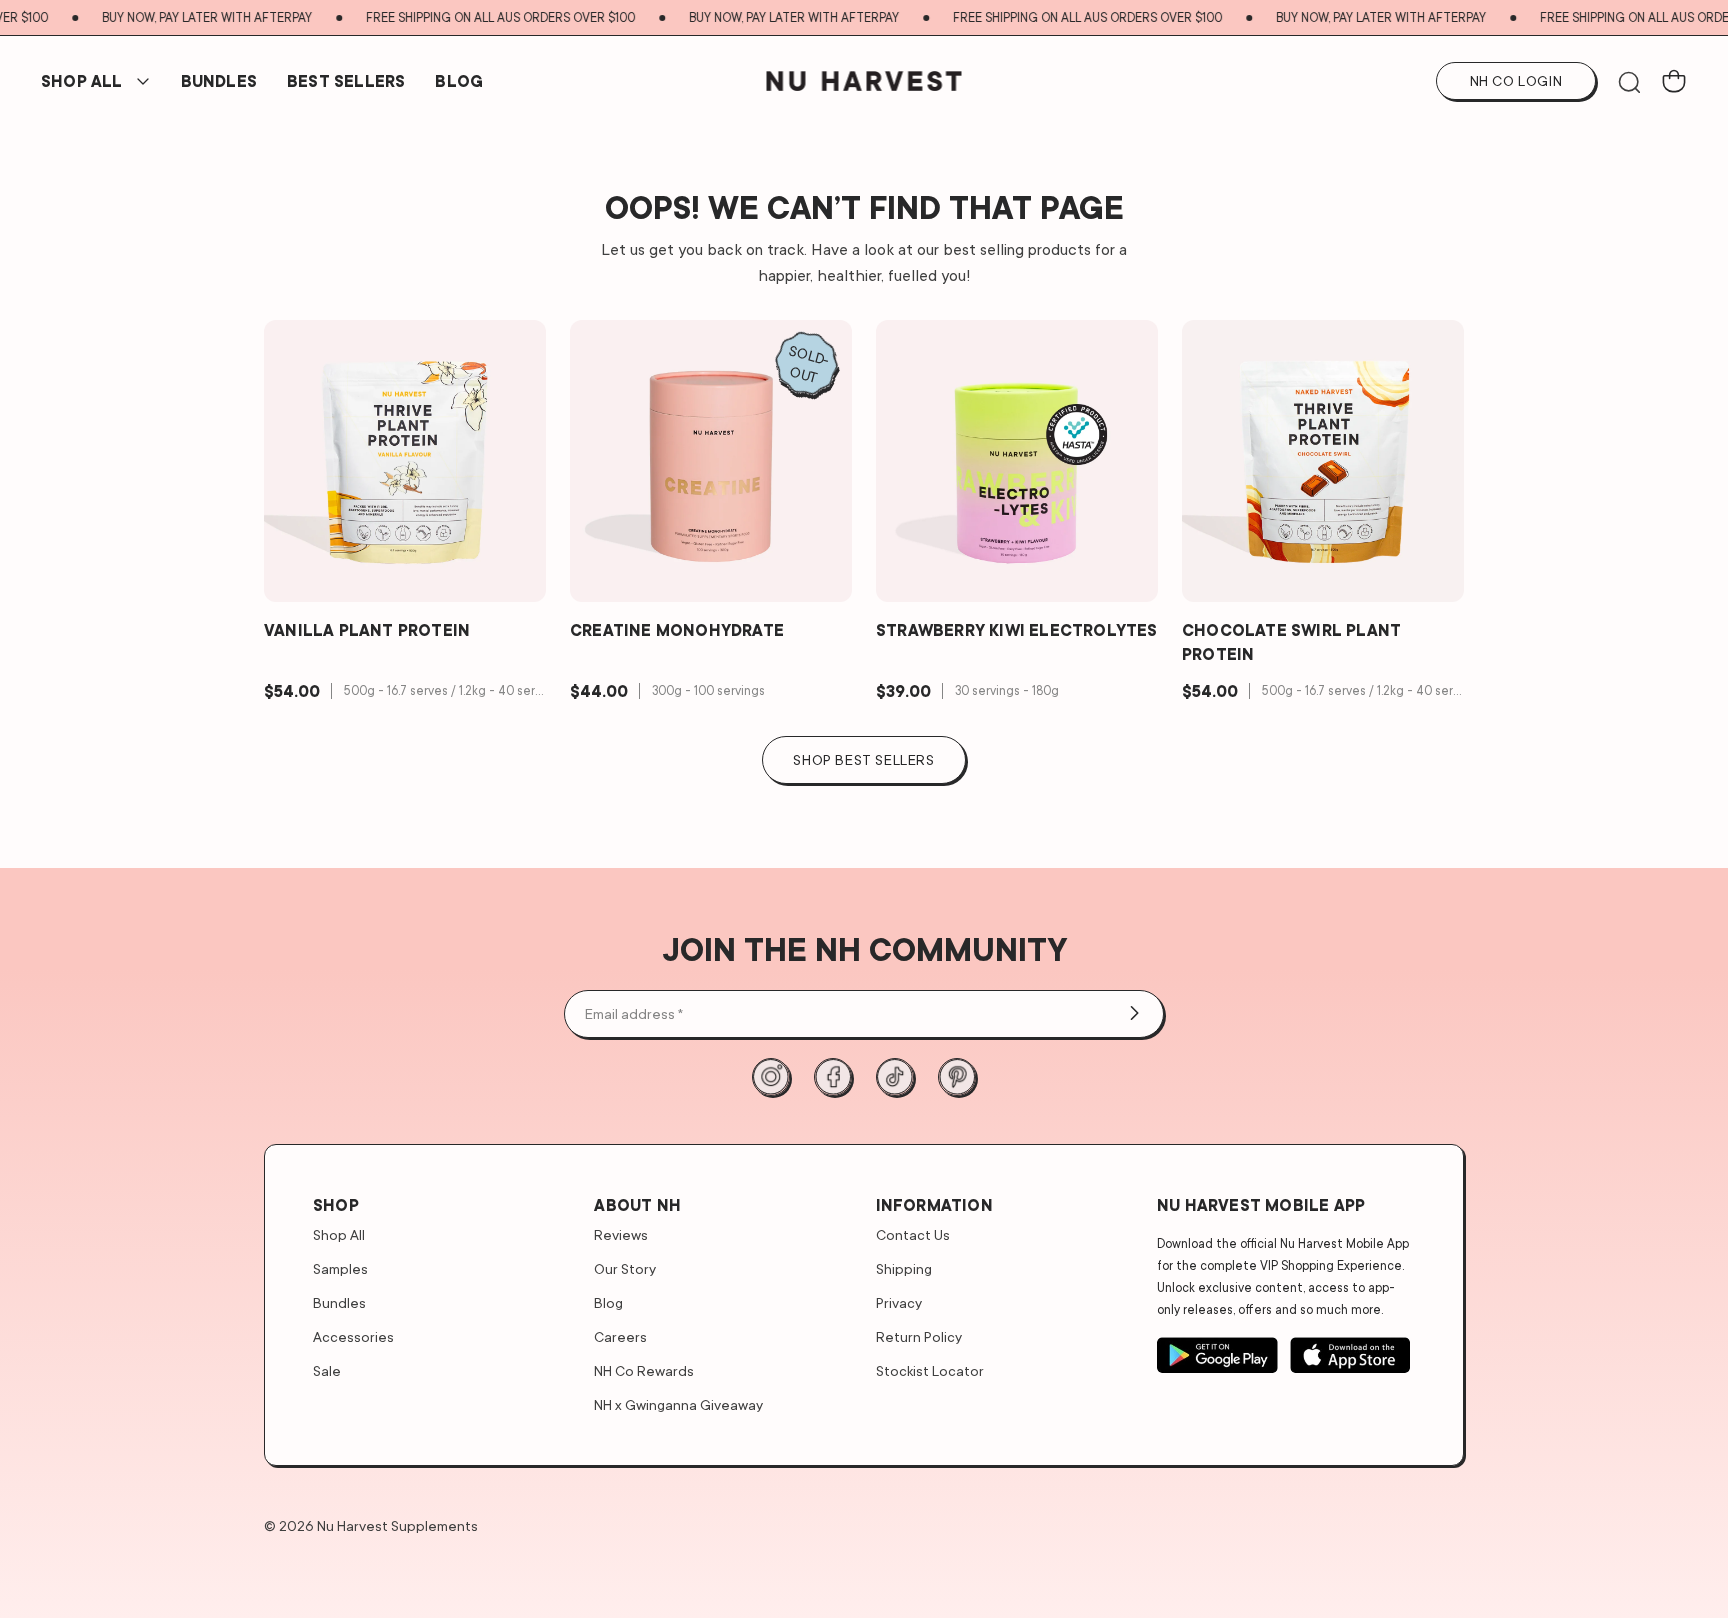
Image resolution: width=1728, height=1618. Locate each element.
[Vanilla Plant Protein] (405, 461)
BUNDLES (219, 81)
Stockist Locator (930, 1370)
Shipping (904, 1268)
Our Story (625, 1268)
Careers (620, 1336)
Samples (340, 1268)
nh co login (1516, 80)
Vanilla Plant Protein (367, 630)
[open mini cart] (1674, 81)
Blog (459, 81)
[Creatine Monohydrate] (711, 461)
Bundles (339, 1302)
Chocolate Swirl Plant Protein (1291, 642)
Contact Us (913, 1234)
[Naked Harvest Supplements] (864, 81)
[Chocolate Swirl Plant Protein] (1323, 461)
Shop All (82, 81)
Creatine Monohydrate (677, 630)
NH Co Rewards (644, 1370)
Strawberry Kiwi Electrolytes (1017, 630)
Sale (327, 1370)
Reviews (621, 1234)
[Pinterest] (957, 1077)
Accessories (353, 1336)
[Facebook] (833, 1077)
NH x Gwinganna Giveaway (678, 1404)
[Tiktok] (895, 1077)
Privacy (899, 1302)
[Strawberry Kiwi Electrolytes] (1017, 461)
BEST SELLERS (346, 81)
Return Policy (919, 1336)
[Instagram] (771, 1077)
